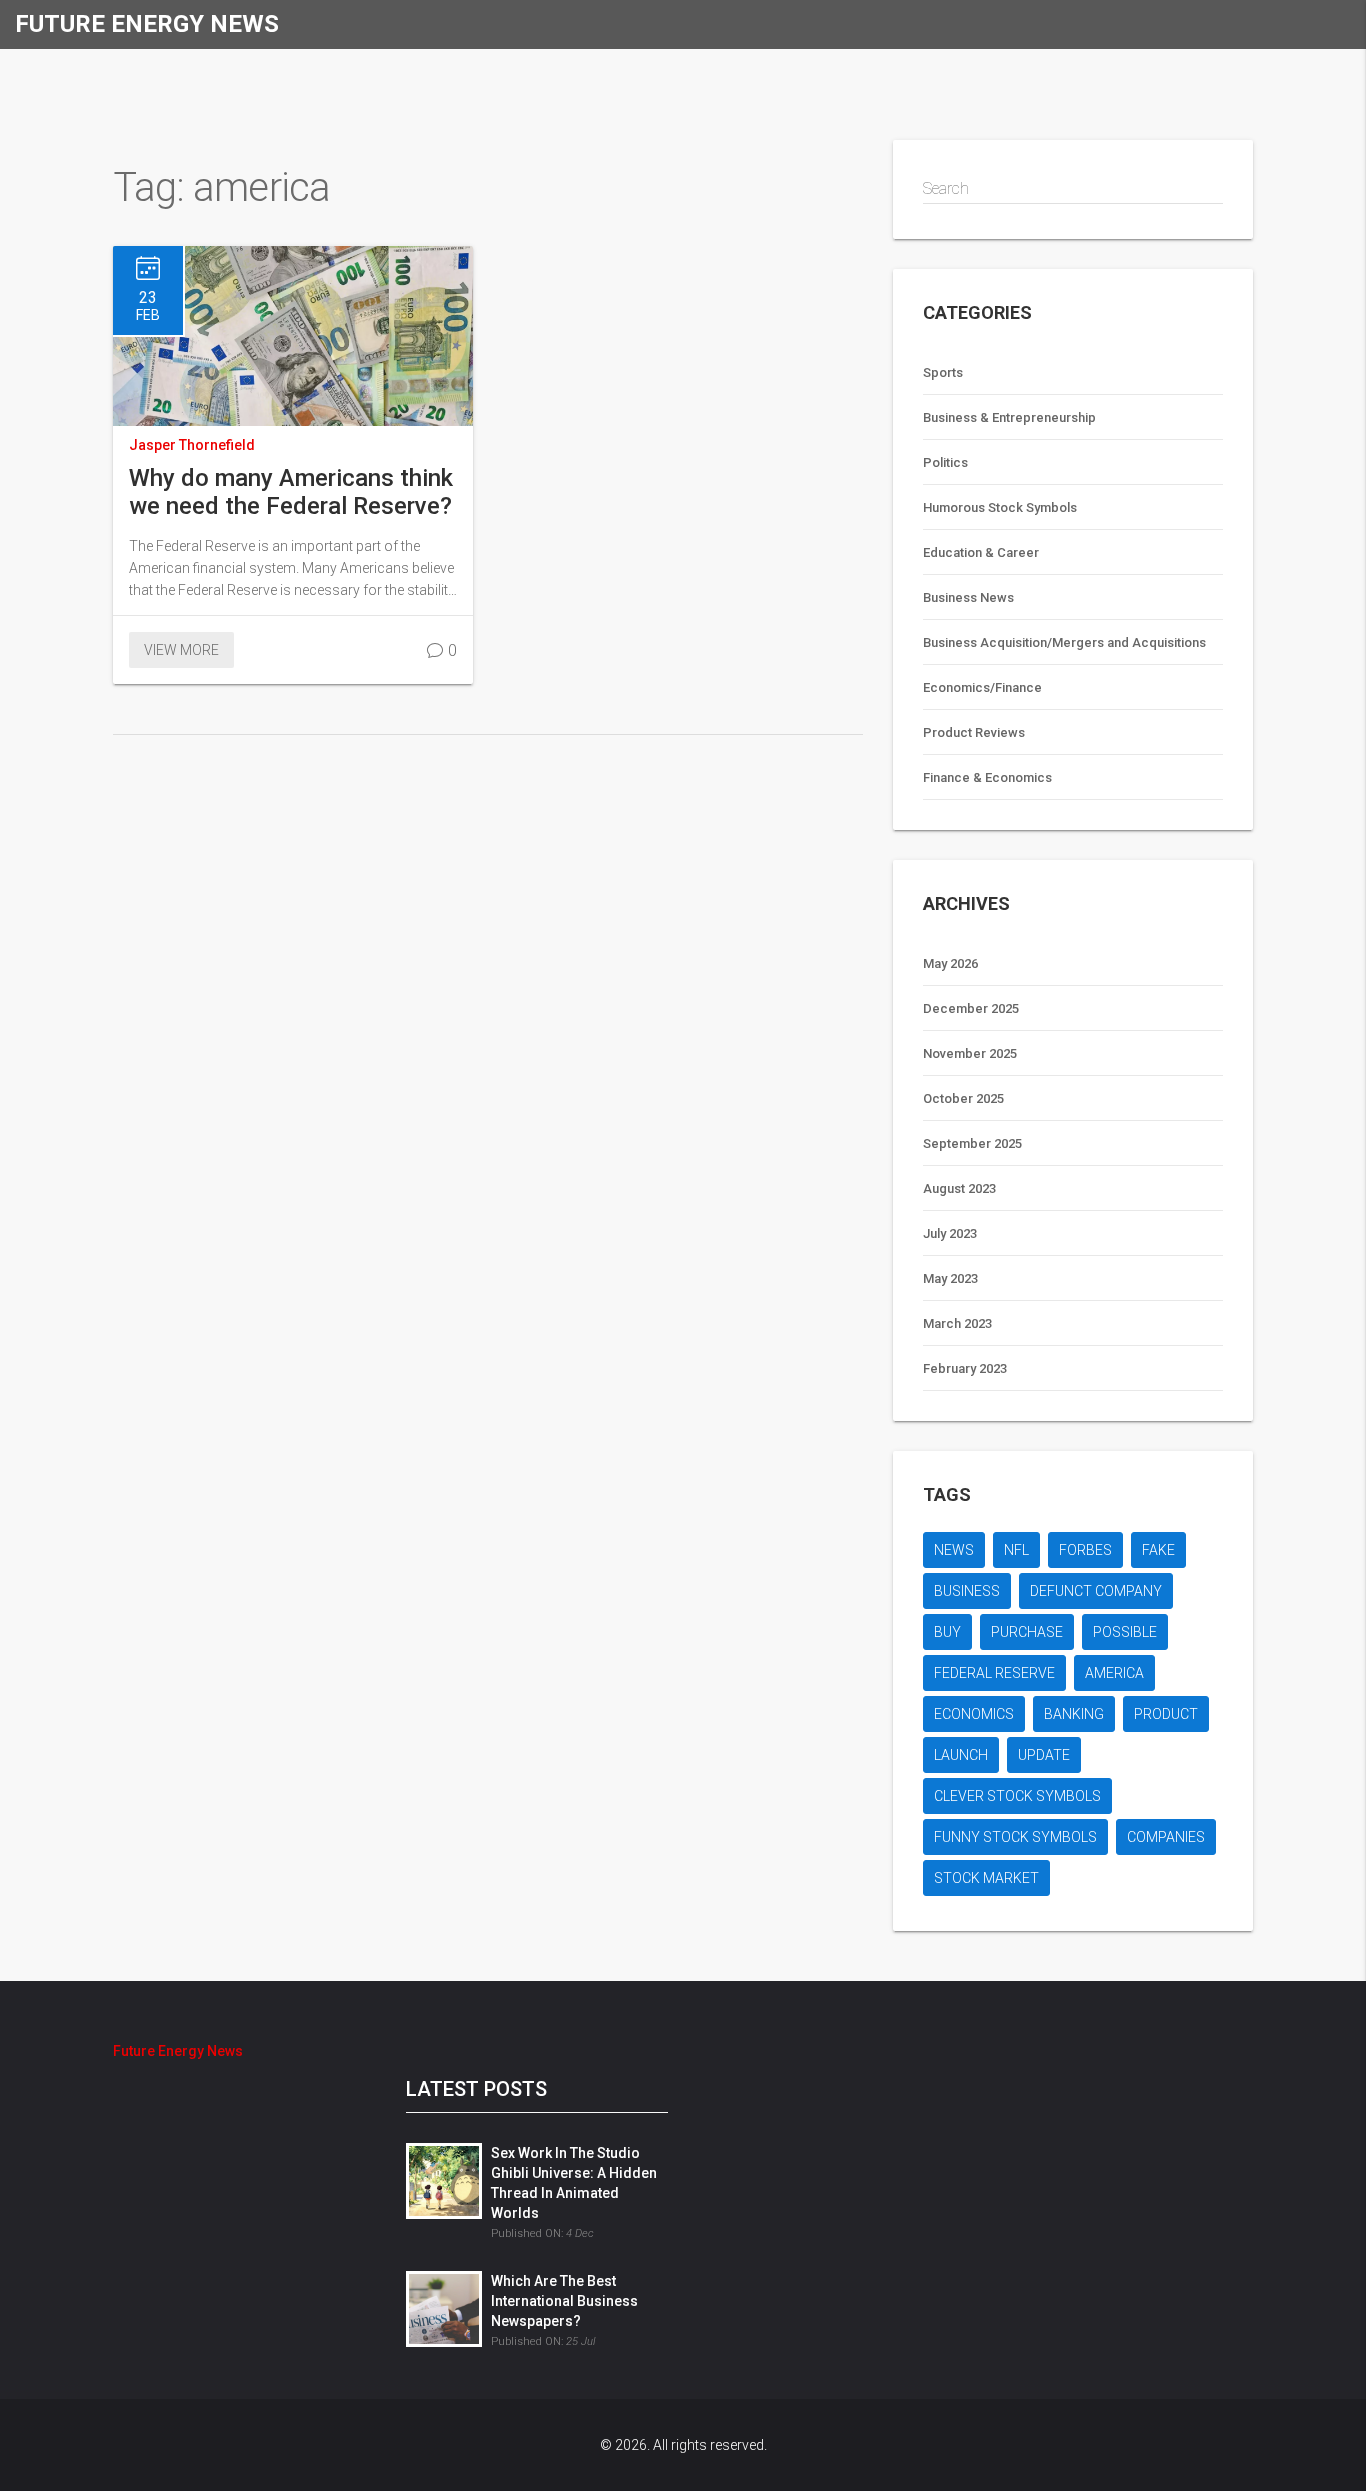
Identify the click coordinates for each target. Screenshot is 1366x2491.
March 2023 (957, 1323)
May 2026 (950, 963)
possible (1125, 1632)
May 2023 (950, 1278)
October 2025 (963, 1098)
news (954, 1550)
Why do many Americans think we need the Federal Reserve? (291, 492)
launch (961, 1755)
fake (1158, 1550)
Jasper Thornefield (192, 445)
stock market (986, 1878)
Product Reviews (974, 732)
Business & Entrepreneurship (1009, 417)
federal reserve (994, 1673)
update (1044, 1755)
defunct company (1096, 1591)
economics (974, 1714)
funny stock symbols (1015, 1837)
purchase (1027, 1632)
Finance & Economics (987, 777)
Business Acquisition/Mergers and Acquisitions (1064, 642)
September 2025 (972, 1143)
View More (181, 650)
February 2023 (965, 1368)
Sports (943, 372)
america (1114, 1673)
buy (947, 1632)
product (1166, 1714)
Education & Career (981, 552)
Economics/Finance (982, 687)
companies (1166, 1837)
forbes (1085, 1550)
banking (1074, 1714)
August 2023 (959, 1188)
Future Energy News (147, 24)
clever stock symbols (1017, 1796)
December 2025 (971, 1008)
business (967, 1591)
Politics (945, 462)
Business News (968, 597)
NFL (1016, 1550)
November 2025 (970, 1053)
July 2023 (950, 1233)
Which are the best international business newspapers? (564, 2301)
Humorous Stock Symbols (1000, 507)
